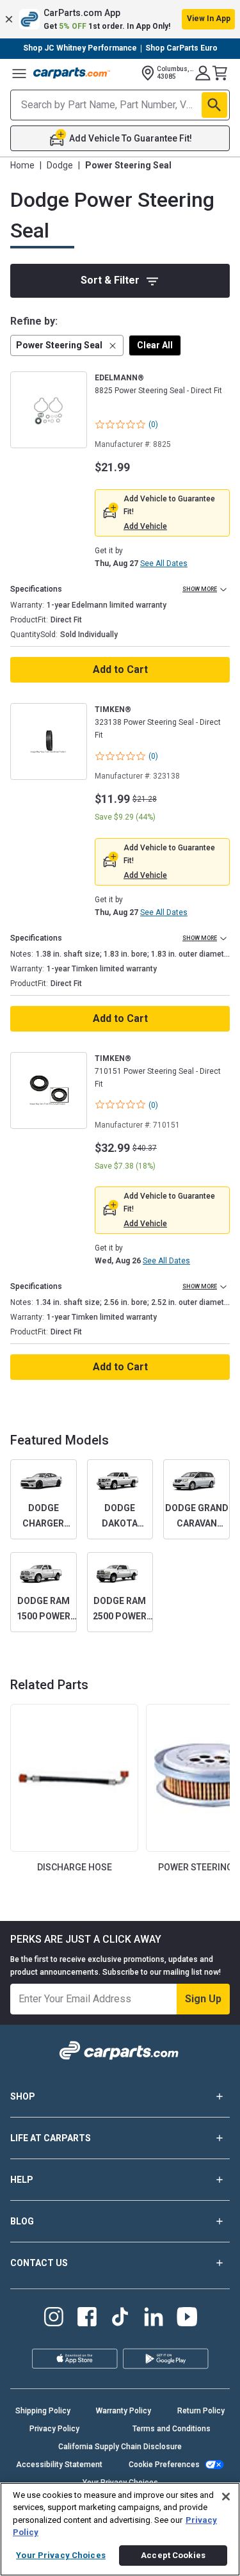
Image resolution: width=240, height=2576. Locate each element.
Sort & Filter (110, 280)
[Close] (226, 2497)
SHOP (23, 2096)
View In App (209, 19)
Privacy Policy (54, 2429)
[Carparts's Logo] (72, 73)
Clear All (155, 345)
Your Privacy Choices (61, 2555)
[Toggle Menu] (19, 73)
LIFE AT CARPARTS (51, 2138)
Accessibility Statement (59, 2465)
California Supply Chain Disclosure (120, 2447)
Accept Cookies (173, 2555)
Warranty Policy (124, 2411)
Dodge (60, 165)
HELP (22, 2180)
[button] (120, 19)
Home (22, 165)
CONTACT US (39, 2263)
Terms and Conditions (172, 2429)
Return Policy (201, 2411)
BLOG (22, 2221)
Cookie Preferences (164, 2465)
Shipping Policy (43, 2411)
